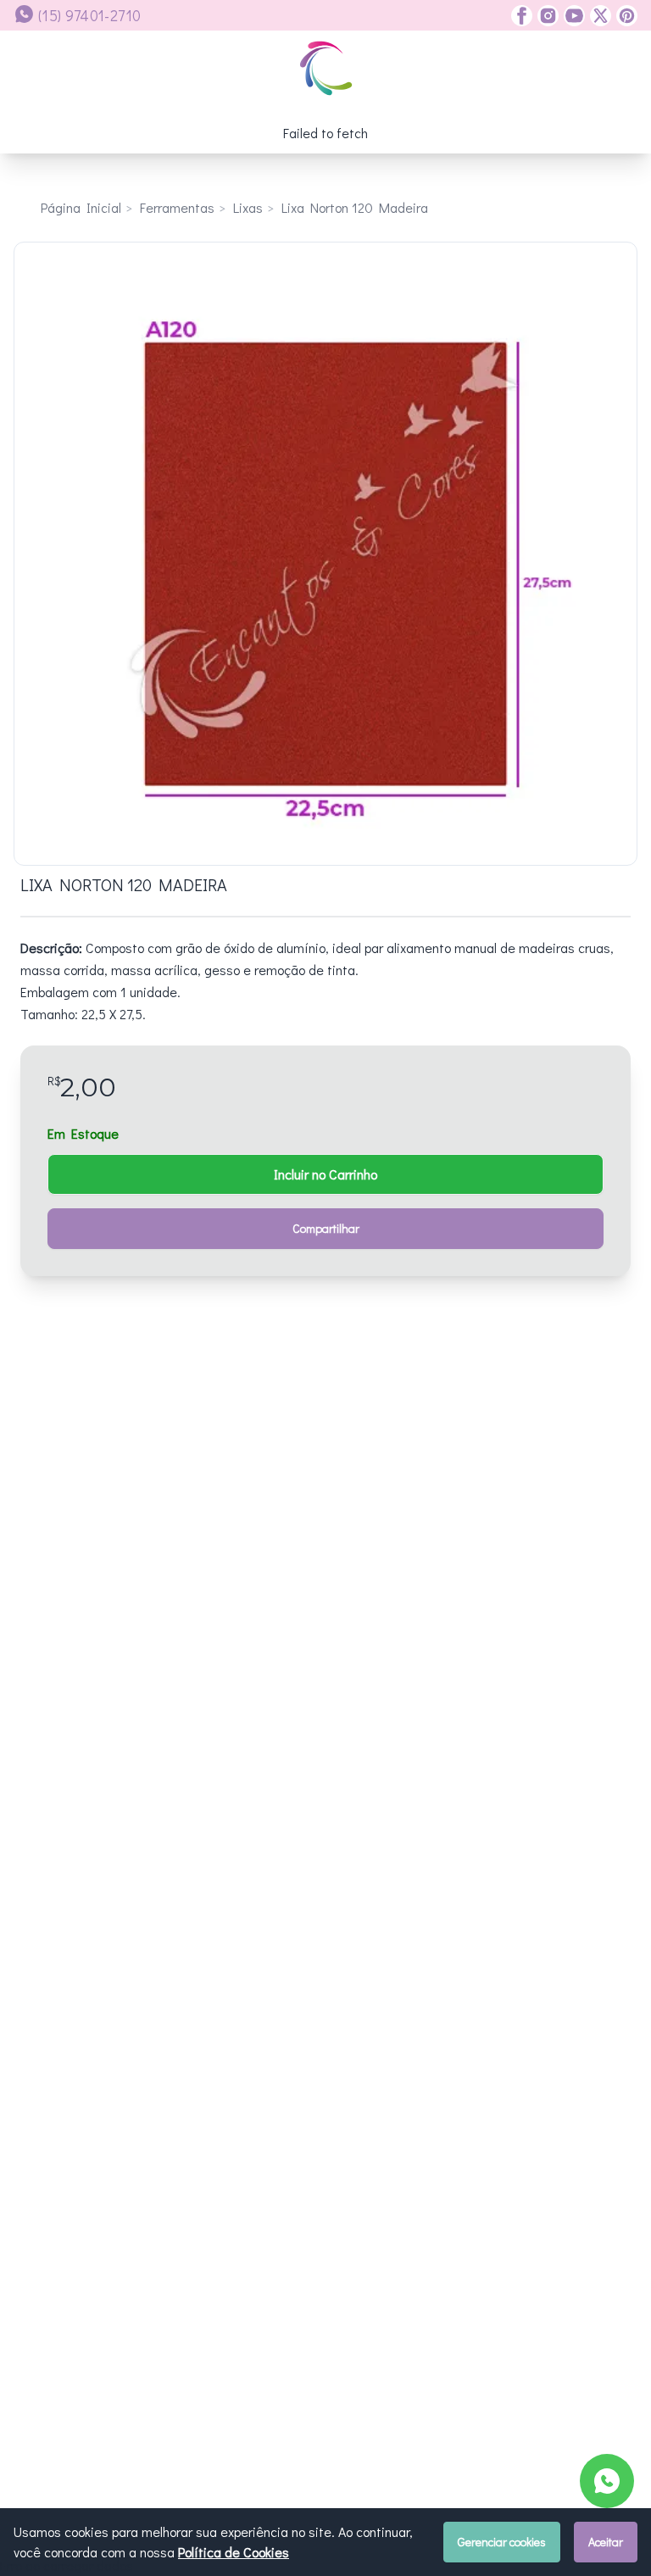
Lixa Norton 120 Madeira (355, 207)
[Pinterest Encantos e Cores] (624, 16)
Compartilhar (326, 1228)
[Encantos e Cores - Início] (326, 68)
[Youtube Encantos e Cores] (572, 16)
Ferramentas (177, 207)
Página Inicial (81, 207)
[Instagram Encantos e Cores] (545, 16)
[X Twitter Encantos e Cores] (598, 16)
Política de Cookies (234, 2552)
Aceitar (606, 2542)
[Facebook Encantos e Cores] (522, 16)
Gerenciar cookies (502, 2542)
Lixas (248, 207)
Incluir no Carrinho (325, 1174)
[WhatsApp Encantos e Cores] (607, 2481)
